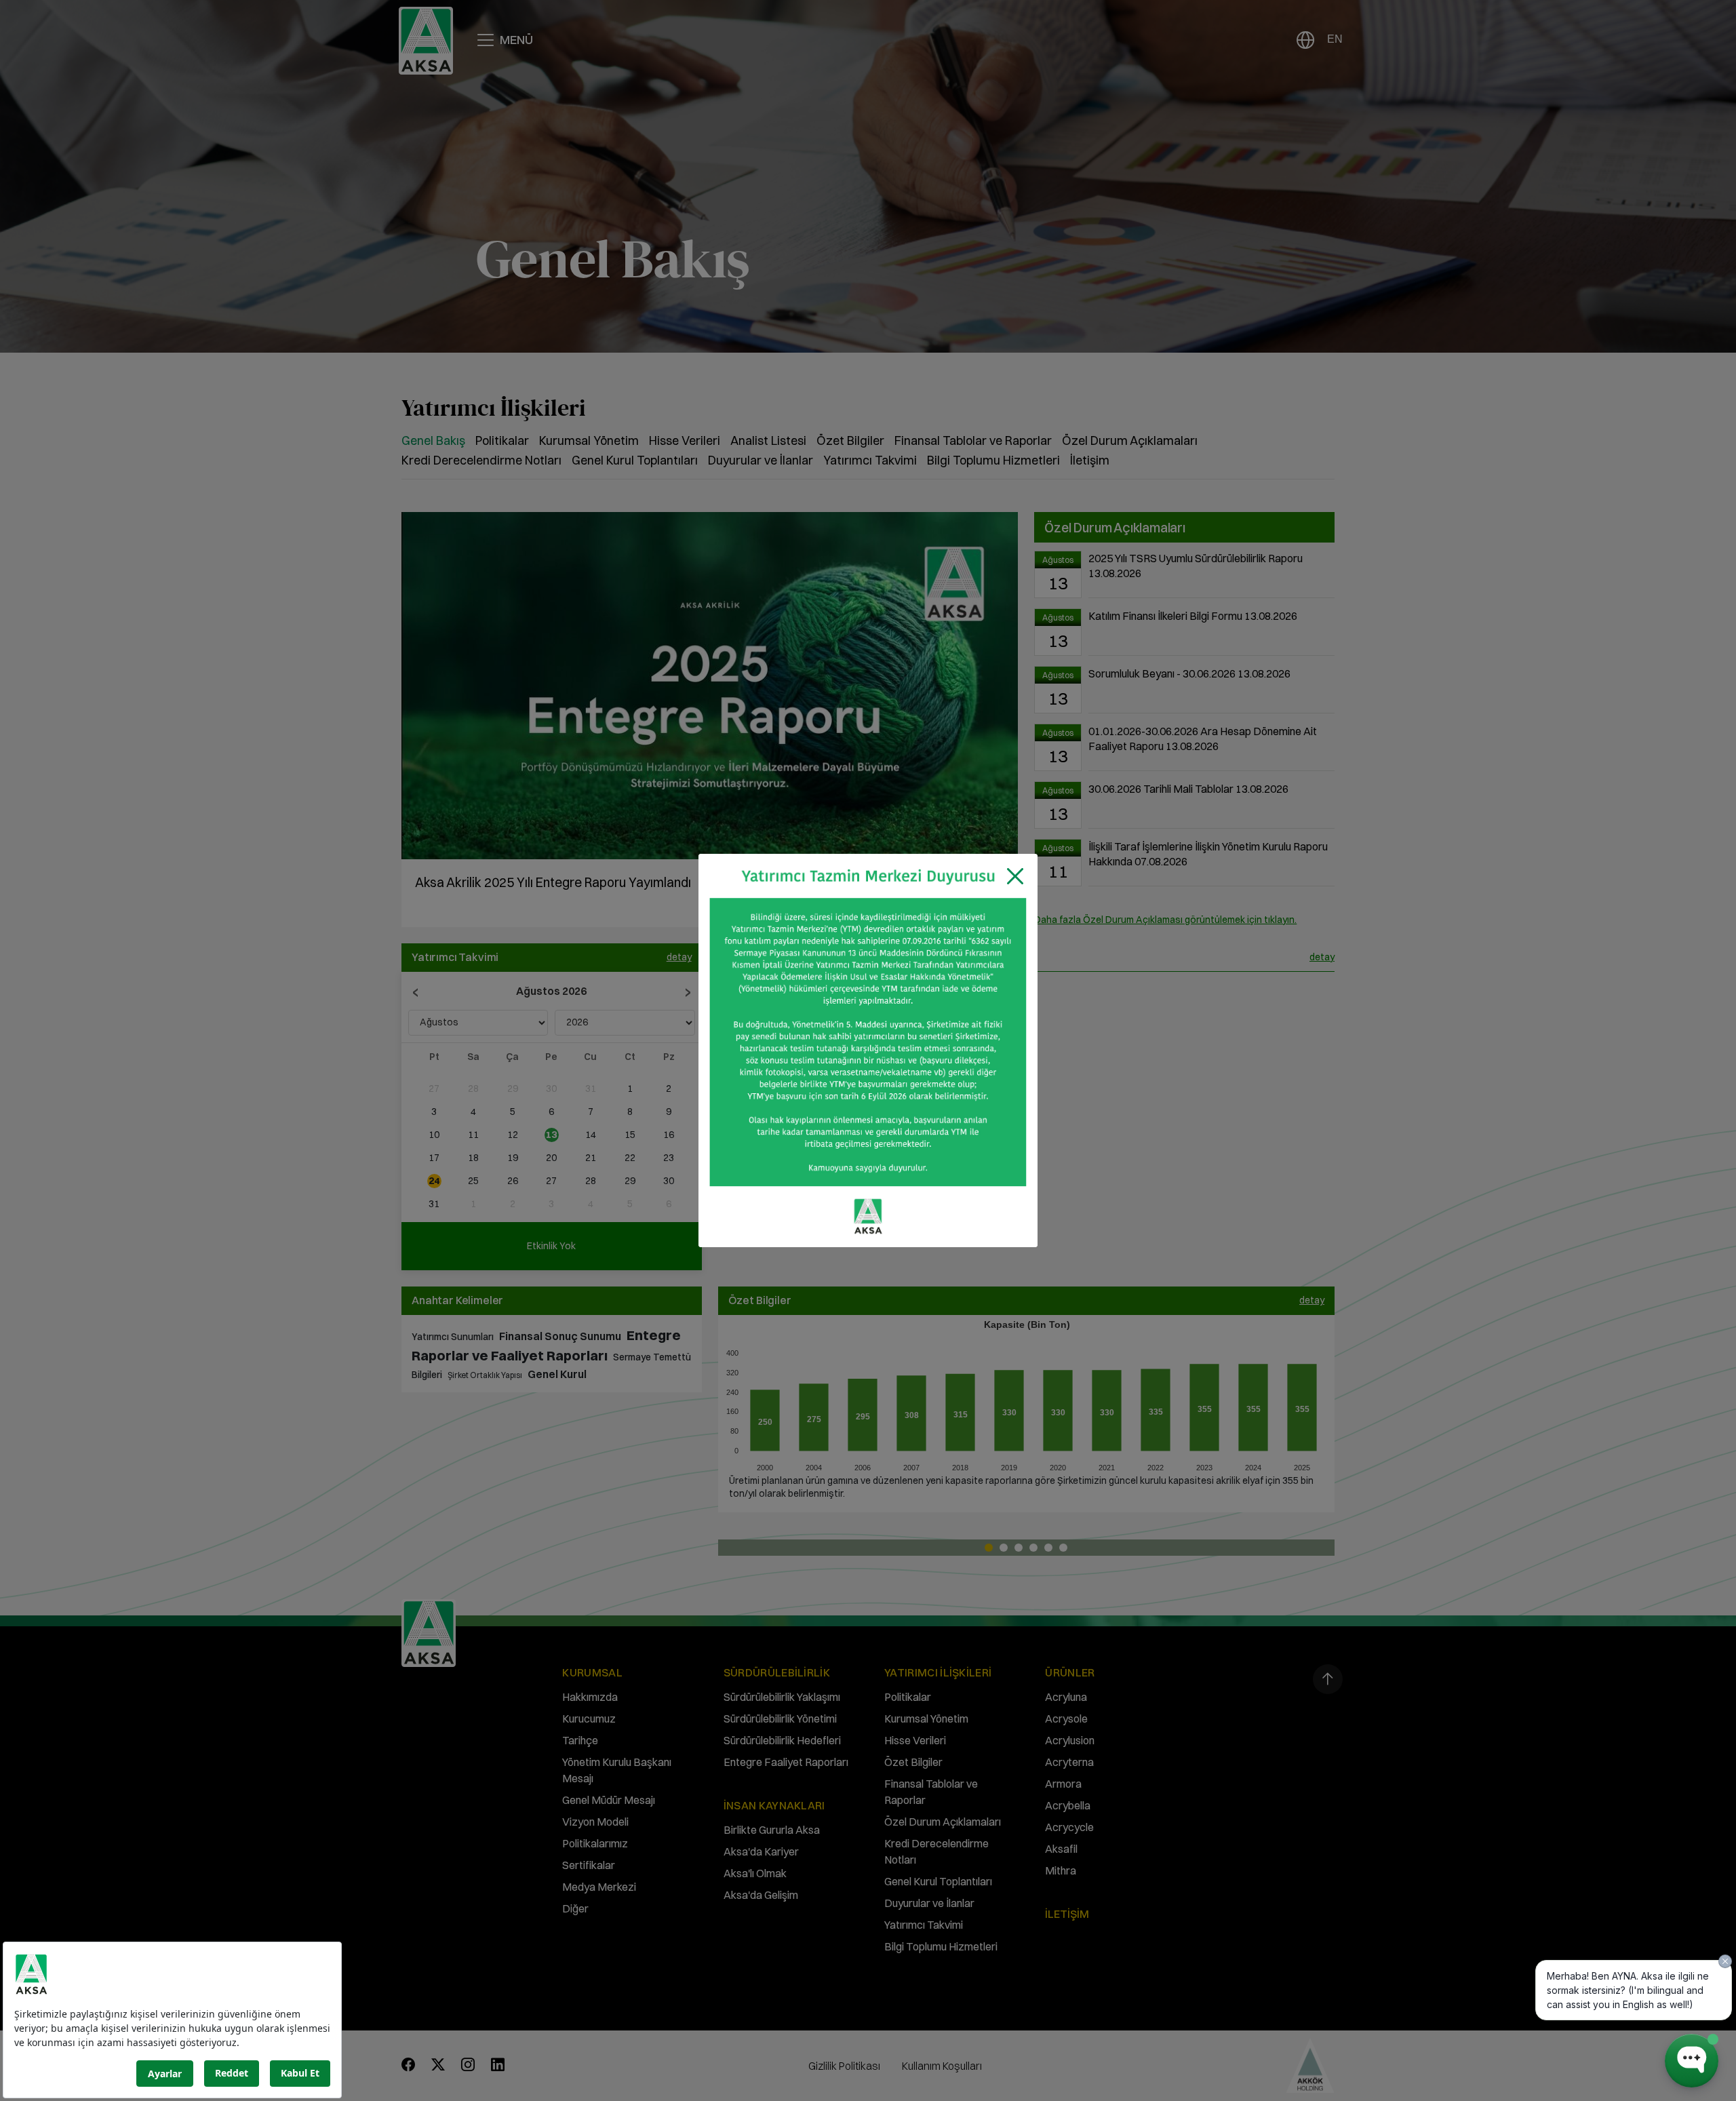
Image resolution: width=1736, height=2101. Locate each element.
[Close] (1015, 876)
